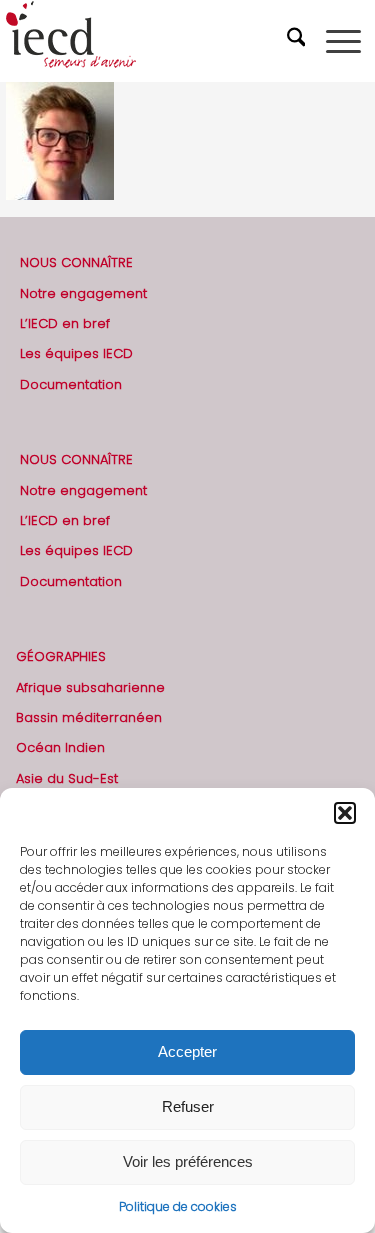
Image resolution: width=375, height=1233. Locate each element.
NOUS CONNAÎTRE (76, 262)
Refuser (188, 1106)
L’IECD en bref (65, 323)
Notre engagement (83, 293)
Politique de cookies (178, 1206)
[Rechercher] (299, 41)
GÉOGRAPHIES (61, 656)
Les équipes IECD (76, 353)
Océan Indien (60, 747)
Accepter (187, 1051)
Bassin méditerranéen (89, 717)
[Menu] (343, 41)
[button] (345, 813)
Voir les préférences (188, 1161)
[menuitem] (299, 41)
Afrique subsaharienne (90, 687)
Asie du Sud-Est (67, 778)
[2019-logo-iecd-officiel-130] (151, 41)
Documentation (71, 384)
